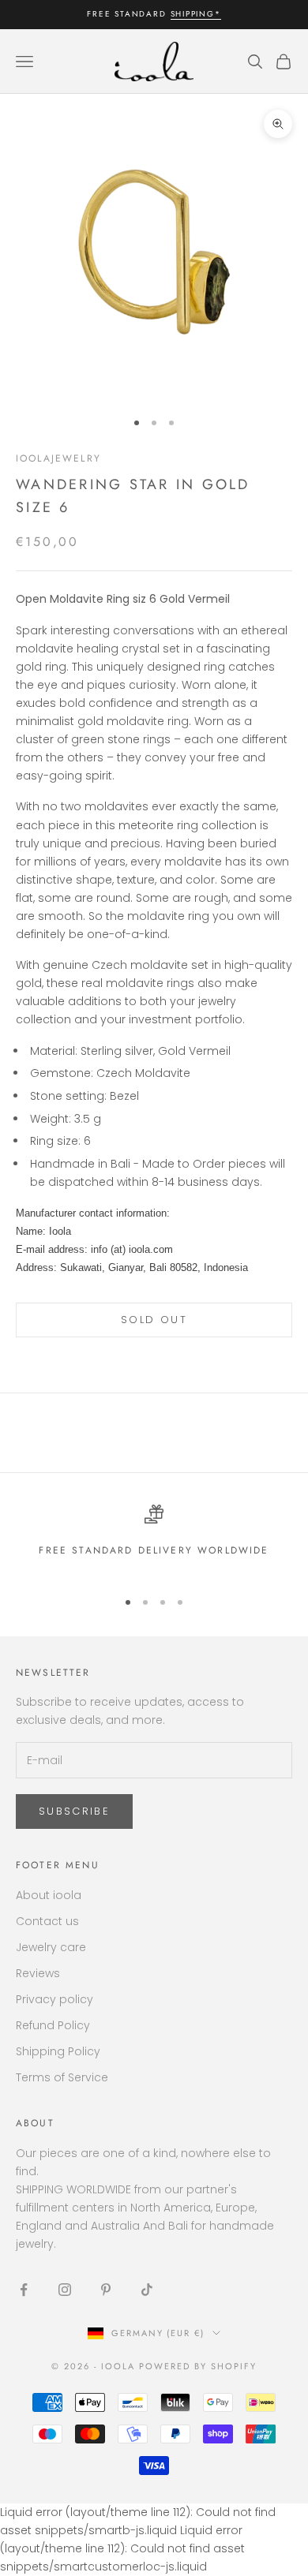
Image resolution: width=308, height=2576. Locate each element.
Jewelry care (51, 1947)
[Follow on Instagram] (65, 2290)
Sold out (154, 1320)
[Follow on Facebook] (24, 2290)
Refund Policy (53, 2025)
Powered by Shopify (198, 2366)
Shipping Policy (58, 2051)
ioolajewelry (58, 458)
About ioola (49, 1895)
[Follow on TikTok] (147, 2290)
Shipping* (196, 14)
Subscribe (74, 1811)
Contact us (47, 1921)
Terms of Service (62, 2077)
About (35, 2123)
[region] (154, 1540)
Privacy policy (54, 1999)
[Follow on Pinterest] (106, 2290)
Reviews (38, 1973)
